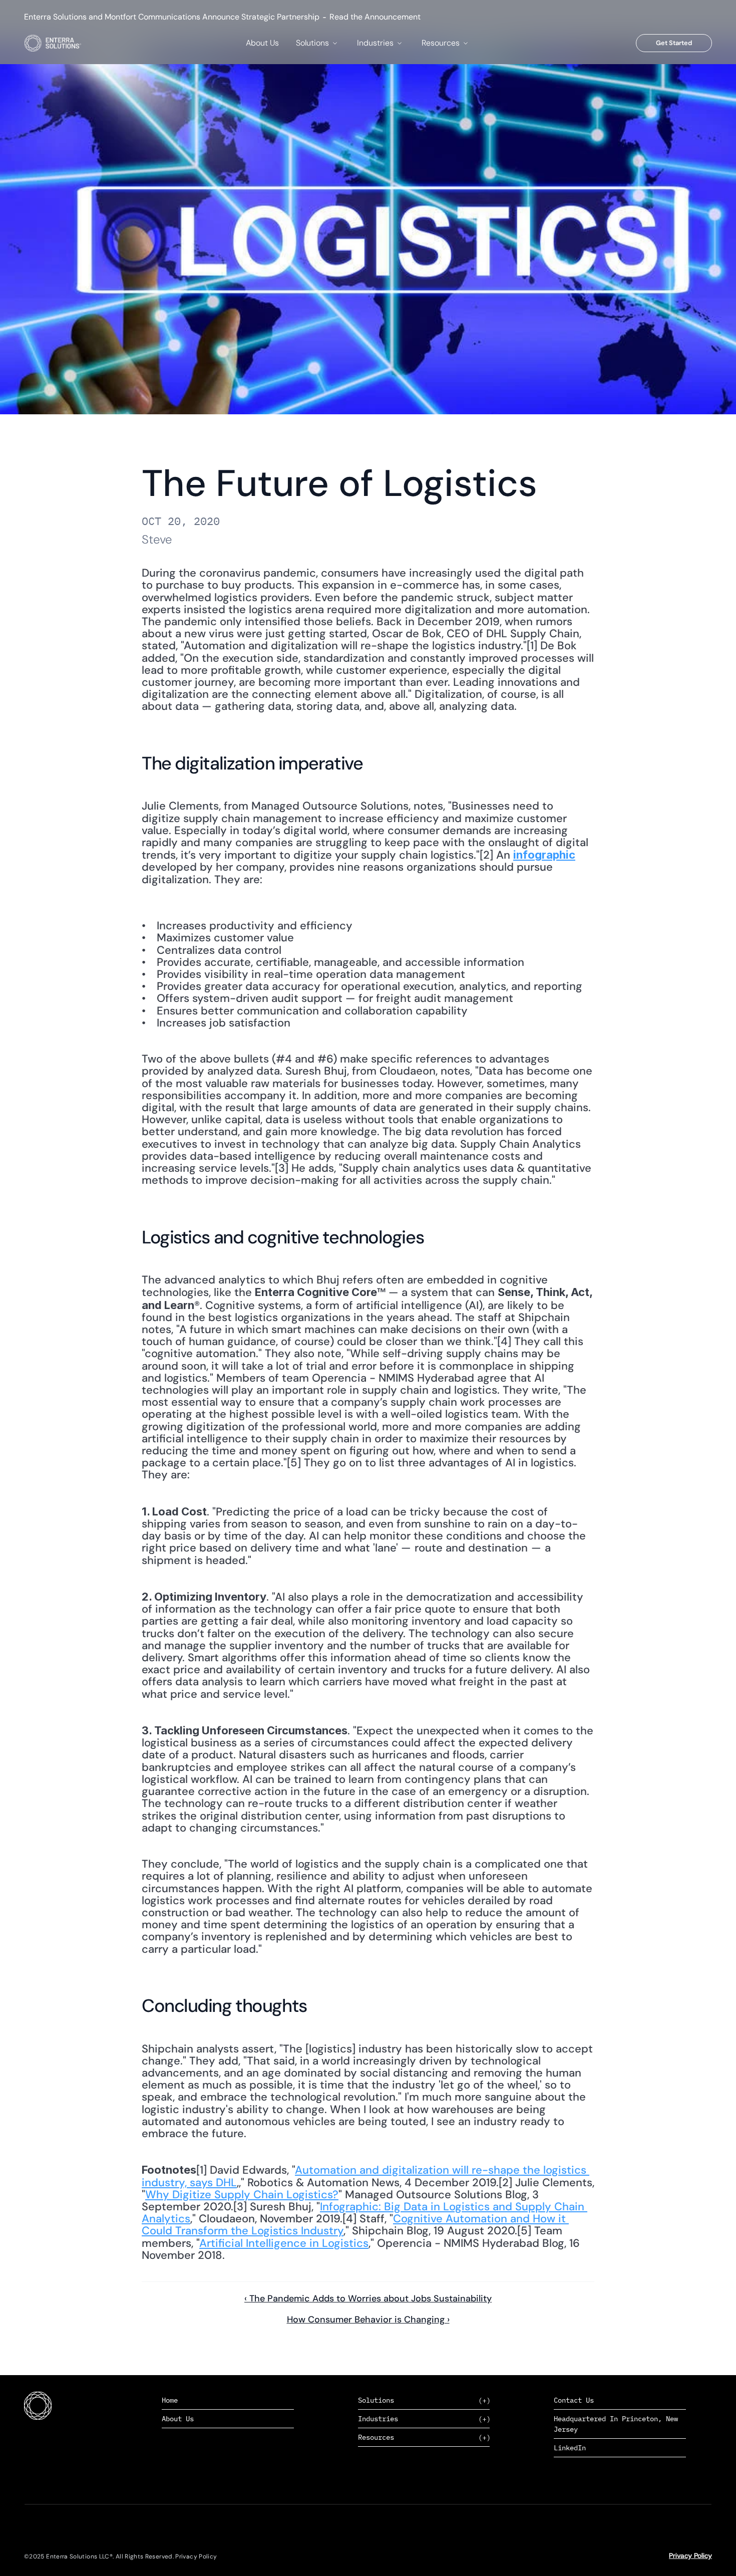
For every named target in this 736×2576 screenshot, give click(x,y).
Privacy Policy (690, 2555)
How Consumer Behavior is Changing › (368, 2320)
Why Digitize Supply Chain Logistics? (242, 2195)
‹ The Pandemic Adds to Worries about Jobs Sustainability (368, 2298)
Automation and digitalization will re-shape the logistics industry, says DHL (365, 2176)
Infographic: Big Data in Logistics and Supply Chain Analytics (364, 2213)
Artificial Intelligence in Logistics (284, 2243)
